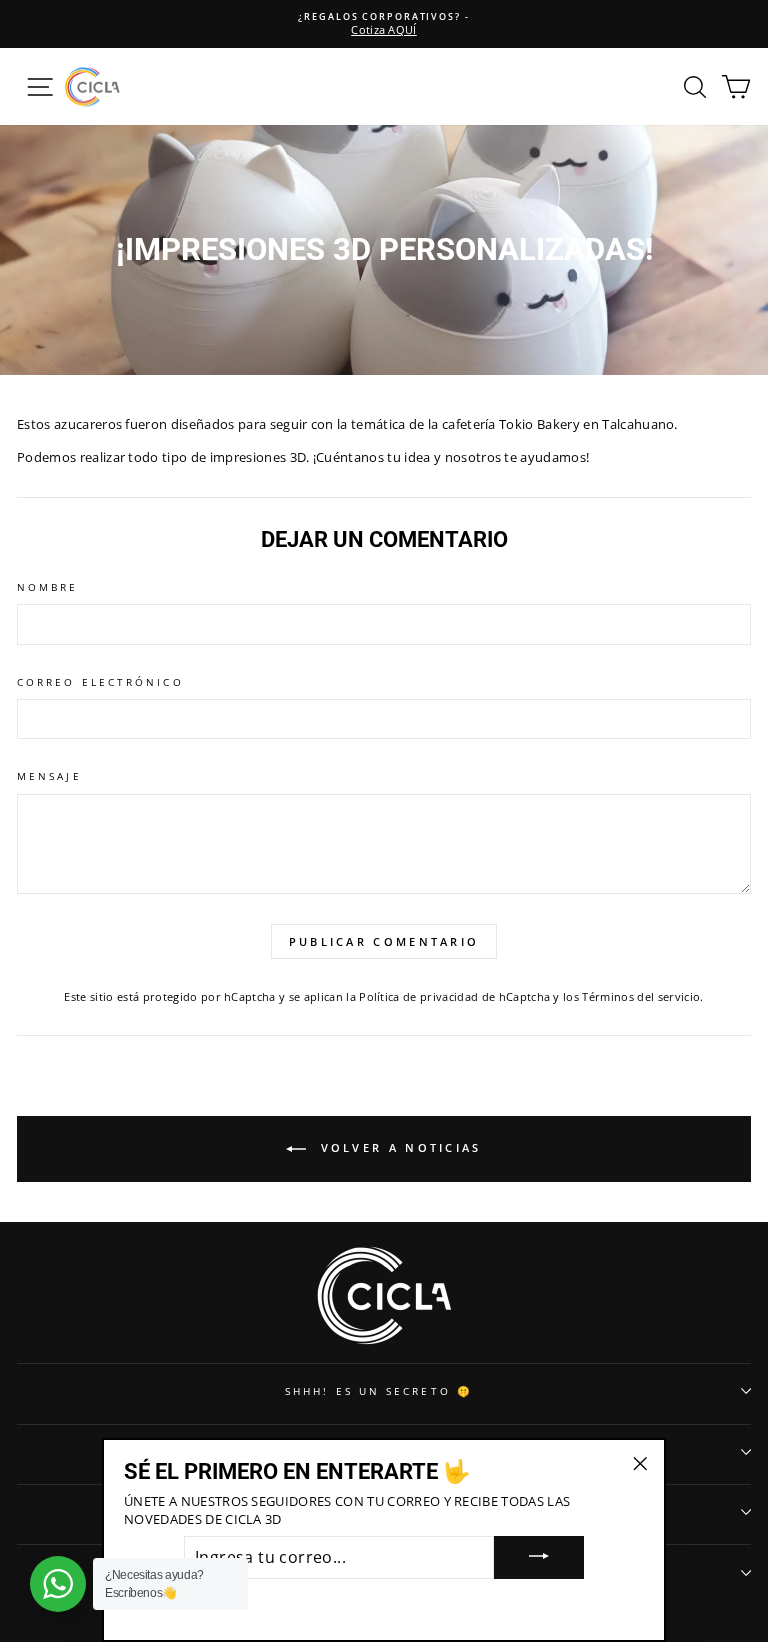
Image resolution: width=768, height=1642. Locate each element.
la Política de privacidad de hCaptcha (449, 996)
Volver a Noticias (397, 1147)
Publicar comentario (384, 941)
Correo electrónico (100, 682)
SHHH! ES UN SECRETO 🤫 (379, 1391)
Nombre (48, 587)
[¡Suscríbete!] (539, 1558)
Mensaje (49, 776)
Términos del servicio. (642, 996)
